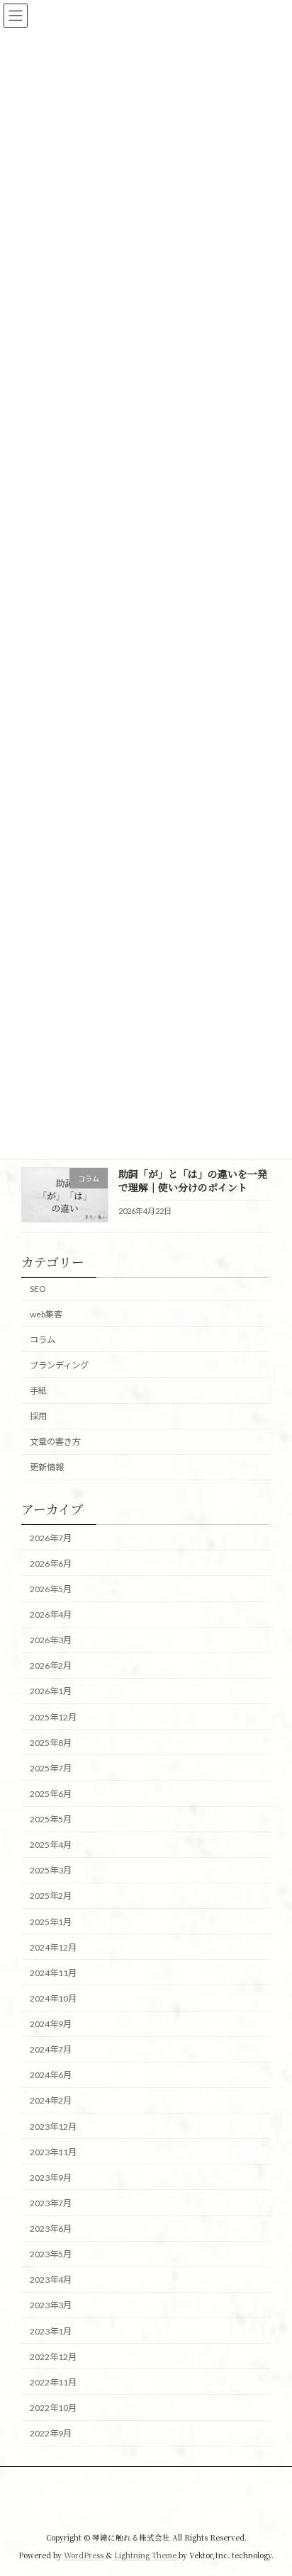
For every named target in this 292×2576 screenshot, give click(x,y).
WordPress (84, 2554)
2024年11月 (53, 1973)
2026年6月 (51, 1564)
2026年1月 (51, 1691)
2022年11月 (53, 2382)
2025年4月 (51, 1845)
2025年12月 (53, 1717)
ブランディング (59, 1365)
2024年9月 (51, 2024)
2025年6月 (51, 1794)
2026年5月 (51, 1589)
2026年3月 (51, 1640)
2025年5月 (51, 1819)
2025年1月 (51, 1921)
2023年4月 (51, 2280)
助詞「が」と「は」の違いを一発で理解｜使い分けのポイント (193, 1181)
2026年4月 (51, 1615)
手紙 (38, 1391)
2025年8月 (51, 1743)
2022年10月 (53, 2408)
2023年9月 (51, 2178)
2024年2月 (51, 2100)
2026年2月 (51, 1666)
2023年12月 (53, 2126)
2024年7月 (51, 2049)
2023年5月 (51, 2254)
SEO (38, 1289)
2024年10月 (53, 1998)
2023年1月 (51, 2331)
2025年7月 (51, 1768)
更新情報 (47, 1467)
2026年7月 (51, 1538)
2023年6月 (51, 2229)
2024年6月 (51, 2075)
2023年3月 (51, 2305)
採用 (38, 1416)
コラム (43, 1340)
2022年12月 (53, 2357)
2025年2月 (51, 1896)
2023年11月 (53, 2152)
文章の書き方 (55, 1442)
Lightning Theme (145, 2554)
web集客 (46, 1313)
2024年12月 (53, 1947)
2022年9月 (51, 2433)
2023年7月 (51, 2203)
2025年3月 (51, 1870)
